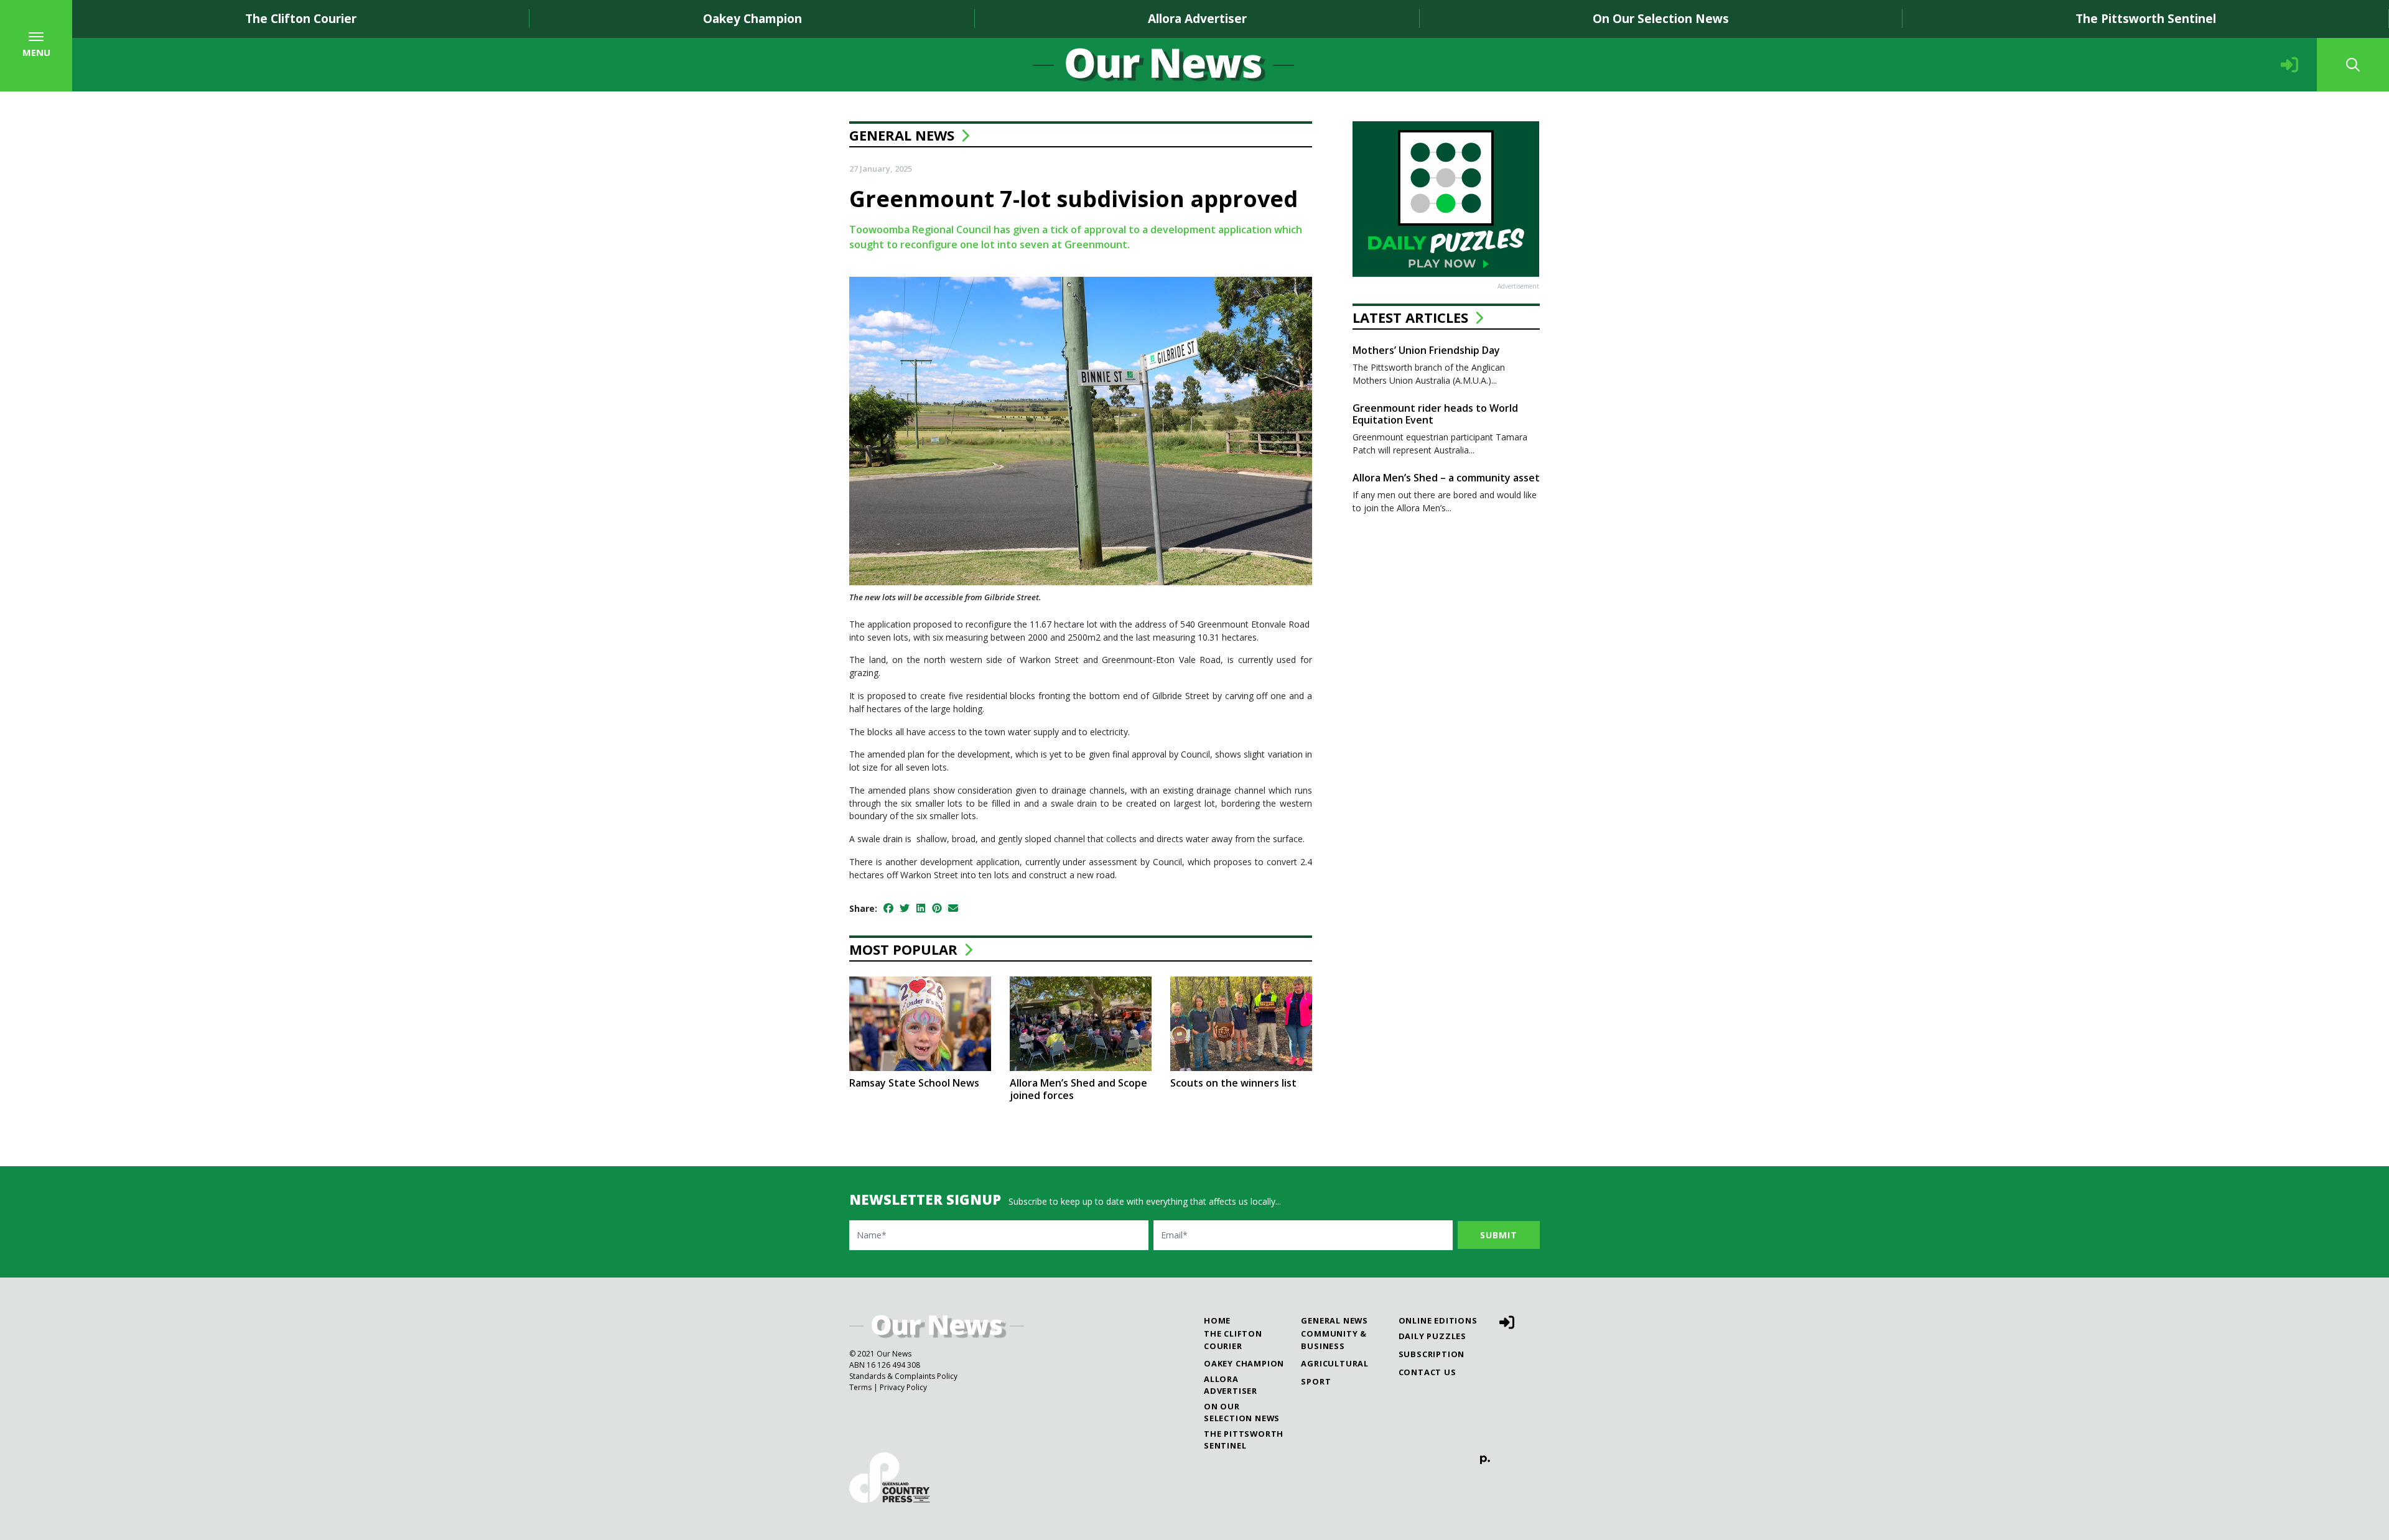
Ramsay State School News (914, 1083)
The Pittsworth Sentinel (2146, 18)
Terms (860, 1387)
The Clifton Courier (301, 18)
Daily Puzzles (1432, 1336)
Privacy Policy (903, 1387)
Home (1217, 1320)
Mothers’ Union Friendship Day (1426, 350)
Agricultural (1335, 1363)
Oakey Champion (752, 18)
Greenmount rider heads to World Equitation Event (1435, 414)
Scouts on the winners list (1233, 1083)
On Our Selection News (1661, 18)
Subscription (1432, 1354)
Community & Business (1334, 1339)
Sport (1316, 1381)
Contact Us (1427, 1372)
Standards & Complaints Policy (903, 1376)
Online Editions (1438, 1320)
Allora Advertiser (1197, 18)
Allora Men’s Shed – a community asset (1446, 478)
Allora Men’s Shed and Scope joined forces (1078, 1089)
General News (902, 135)
